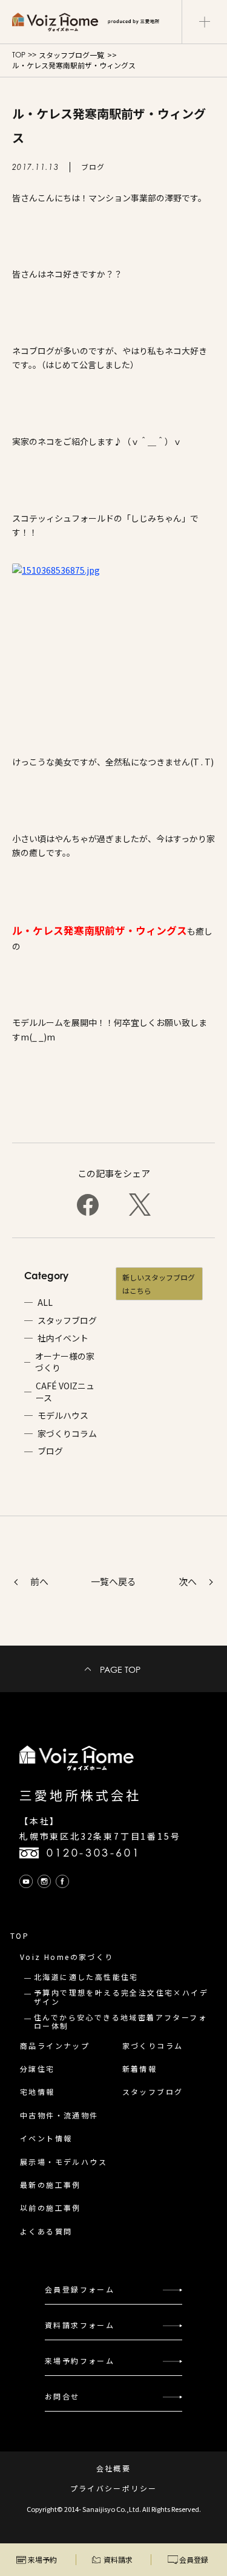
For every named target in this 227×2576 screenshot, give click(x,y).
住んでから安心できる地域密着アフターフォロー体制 (120, 2021)
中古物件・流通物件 (59, 2115)
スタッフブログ (67, 1321)
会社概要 (114, 2468)
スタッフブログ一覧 (71, 55)
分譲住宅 (38, 2068)
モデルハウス (63, 1416)
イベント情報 (46, 2138)
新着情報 (140, 2068)
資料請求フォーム (80, 2325)
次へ (188, 1581)
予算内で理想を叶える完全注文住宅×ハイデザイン (121, 1997)
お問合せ (62, 2396)
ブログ (50, 1451)
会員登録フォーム (80, 2289)
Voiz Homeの (67, 1957)
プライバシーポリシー (114, 2488)
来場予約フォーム (80, 2360)
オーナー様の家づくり (65, 1362)
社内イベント (63, 1338)
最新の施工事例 (51, 2185)
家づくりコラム (67, 1434)
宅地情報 (38, 2091)
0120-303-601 (94, 1853)
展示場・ (64, 2162)
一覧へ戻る (113, 1581)
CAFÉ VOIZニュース (65, 1392)
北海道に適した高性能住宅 (86, 1977)
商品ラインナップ (55, 2046)
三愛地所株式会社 (81, 1795)
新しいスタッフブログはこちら (159, 1284)
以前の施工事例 (51, 2208)
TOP (19, 55)
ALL (45, 1303)
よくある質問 (46, 2231)
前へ (39, 1581)
